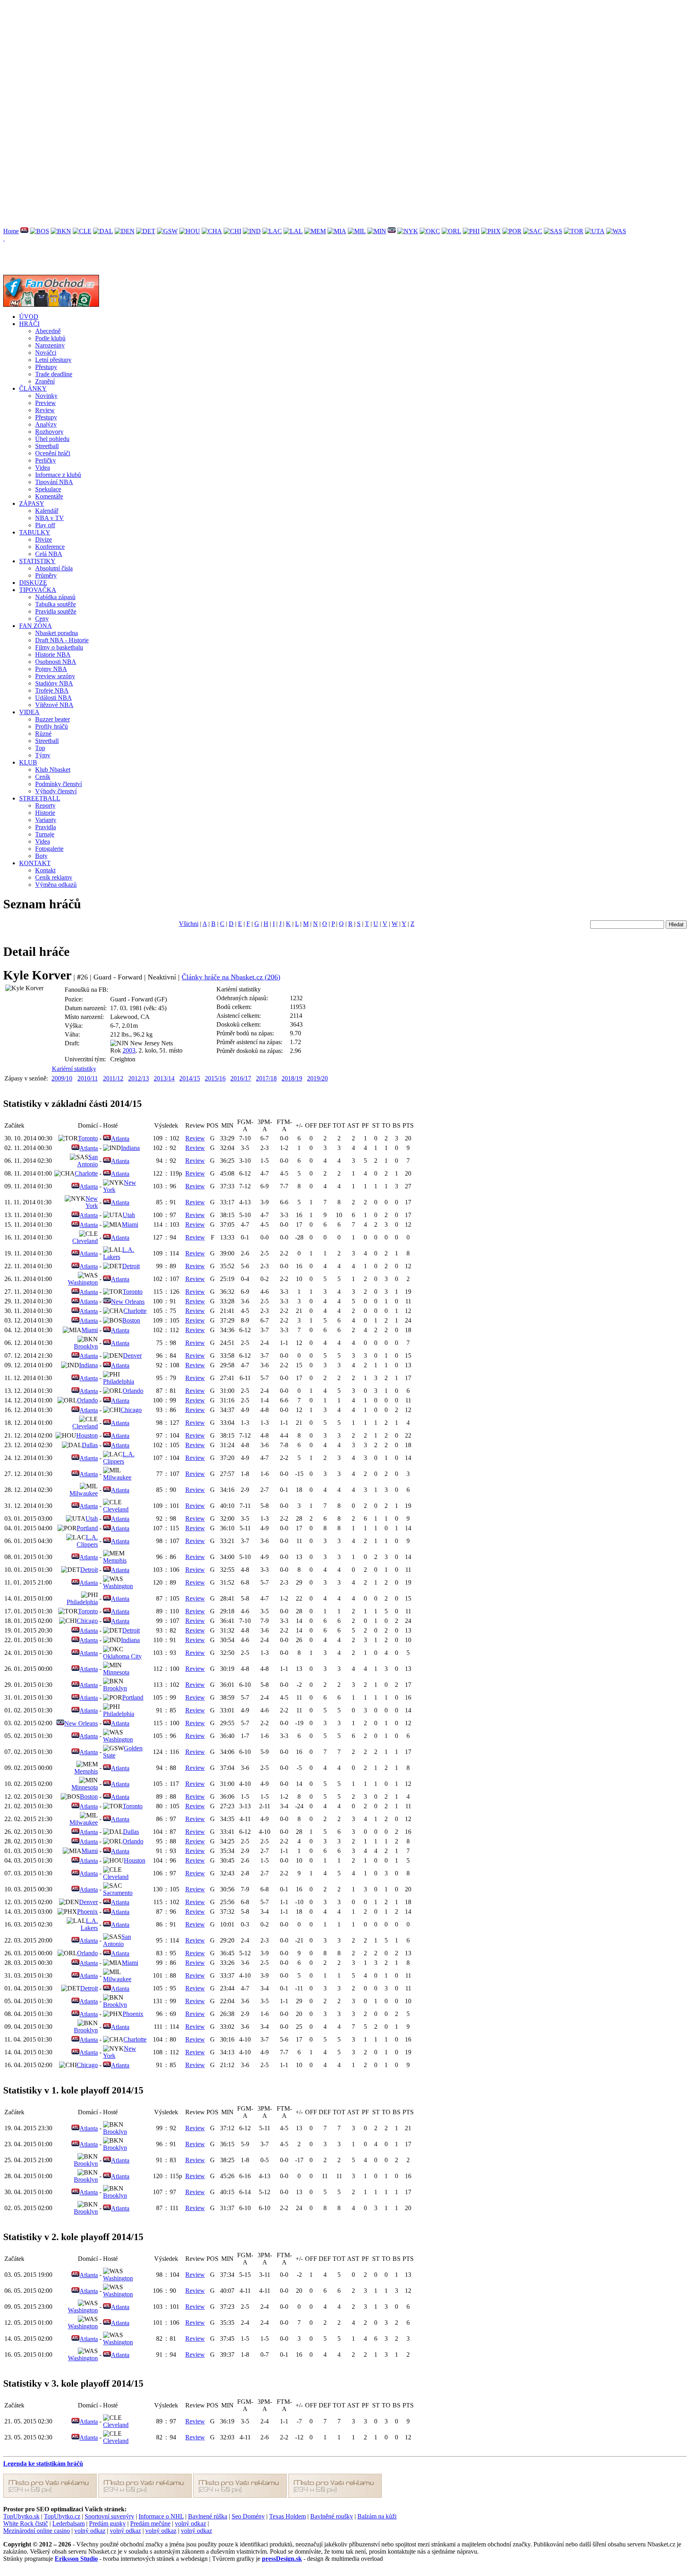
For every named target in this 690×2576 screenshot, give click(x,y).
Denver (132, 1356)
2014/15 (190, 1078)
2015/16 (215, 1078)
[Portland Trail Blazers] (512, 231)
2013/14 (164, 1078)
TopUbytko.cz (62, 2516)
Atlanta (120, 1139)
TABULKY (35, 532)
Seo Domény (248, 2516)
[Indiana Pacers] (252, 231)
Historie (45, 813)
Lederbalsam (68, 2523)
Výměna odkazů (56, 885)
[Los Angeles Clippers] (272, 231)
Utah (129, 1215)
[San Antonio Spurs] (553, 231)
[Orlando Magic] (451, 231)
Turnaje (45, 834)
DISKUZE (33, 583)
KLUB (28, 762)
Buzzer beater (53, 719)
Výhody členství (56, 791)
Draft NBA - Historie (62, 640)
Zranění (45, 381)
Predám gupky (107, 2523)
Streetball (47, 446)
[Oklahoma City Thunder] (430, 231)
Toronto (88, 1138)
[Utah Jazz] (595, 231)
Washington (83, 1282)
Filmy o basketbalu (59, 647)
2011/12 (113, 1078)
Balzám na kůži (377, 2516)
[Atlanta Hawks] (24, 231)
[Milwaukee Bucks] (357, 231)
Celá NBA (49, 554)
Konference (50, 547)
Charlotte (86, 1173)
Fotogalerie (49, 849)
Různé (43, 734)
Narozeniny (50, 345)
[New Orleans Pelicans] (392, 231)
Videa (43, 468)
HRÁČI (29, 324)
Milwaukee (117, 1477)
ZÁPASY (32, 503)
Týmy (43, 755)
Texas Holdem (287, 2516)
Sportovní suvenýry (109, 2516)
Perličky (46, 460)
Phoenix (87, 1912)
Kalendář (47, 511)
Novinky (46, 396)
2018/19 (292, 1078)
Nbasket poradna (57, 633)
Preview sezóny (55, 676)
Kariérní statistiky (74, 1069)
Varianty (46, 820)
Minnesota (116, 1672)
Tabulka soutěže (56, 604)
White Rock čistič (26, 2523)
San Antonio (87, 1161)
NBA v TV (50, 518)
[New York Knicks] (408, 231)
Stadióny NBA (54, 683)
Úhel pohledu (52, 439)
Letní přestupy (53, 360)
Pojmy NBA (51, 669)
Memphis (115, 1560)
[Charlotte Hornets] (212, 231)
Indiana (130, 1148)
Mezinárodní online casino (37, 2531)
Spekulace (48, 489)
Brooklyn (86, 1346)
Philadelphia (119, 1381)
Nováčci (46, 353)
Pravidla (46, 827)
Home (11, 231)
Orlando (133, 1391)
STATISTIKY (37, 561)
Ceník (43, 777)
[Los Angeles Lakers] (293, 231)
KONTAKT (35, 863)
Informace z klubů (58, 475)
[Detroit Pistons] (146, 231)
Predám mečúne (150, 2523)
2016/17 (241, 1078)
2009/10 (62, 1078)
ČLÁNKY (33, 388)
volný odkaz (190, 2523)
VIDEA (29, 712)
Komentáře (49, 496)
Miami (130, 1224)
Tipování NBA (54, 482)
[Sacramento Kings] (533, 231)
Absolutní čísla (54, 568)
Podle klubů (50, 338)
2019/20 (317, 1078)
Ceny (42, 619)
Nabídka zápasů (55, 597)
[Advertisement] (243, 59)
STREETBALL (40, 798)
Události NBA (54, 698)
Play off (45, 525)
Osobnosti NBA (56, 662)
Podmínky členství (58, 784)
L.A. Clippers (119, 1458)
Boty (41, 856)
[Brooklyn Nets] (61, 231)
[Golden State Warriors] (167, 231)
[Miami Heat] (337, 231)
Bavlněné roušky (332, 2516)
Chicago (131, 1410)
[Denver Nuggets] (125, 231)
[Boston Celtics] (40, 231)
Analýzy (46, 424)
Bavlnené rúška (208, 2516)
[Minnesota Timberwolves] (377, 231)
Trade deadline (54, 374)
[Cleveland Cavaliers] (82, 231)
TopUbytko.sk (21, 2516)
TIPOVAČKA (38, 590)
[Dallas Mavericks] (103, 231)
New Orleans (128, 1302)
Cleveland (85, 1241)
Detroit (131, 1266)
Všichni (189, 924)
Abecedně (48, 331)
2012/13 (139, 1078)
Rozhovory (49, 432)
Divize (44, 539)
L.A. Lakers (119, 1253)
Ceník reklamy (54, 877)
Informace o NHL (161, 2516)
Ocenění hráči (53, 453)
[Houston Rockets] (190, 231)
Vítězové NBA (54, 705)
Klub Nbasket (53, 770)
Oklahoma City (122, 1656)
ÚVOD (29, 317)
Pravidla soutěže (56, 611)
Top (40, 748)
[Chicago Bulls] (232, 231)
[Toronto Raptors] (574, 231)
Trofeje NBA (52, 690)
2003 (129, 1050)
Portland (87, 1528)
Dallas (90, 1445)
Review (45, 410)
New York (92, 1202)
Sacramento (118, 1893)
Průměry (46, 575)
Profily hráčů (52, 726)
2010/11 (88, 1078)
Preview (46, 403)
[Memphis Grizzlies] (315, 231)
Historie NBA (53, 654)
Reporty (45, 805)
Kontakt (45, 870)
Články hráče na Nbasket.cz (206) (231, 977)
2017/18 (266, 1078)
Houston (87, 1435)
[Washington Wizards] (616, 231)
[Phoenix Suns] (491, 231)
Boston (131, 1320)
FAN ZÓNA (36, 626)
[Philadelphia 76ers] (471, 231)
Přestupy (46, 367)
